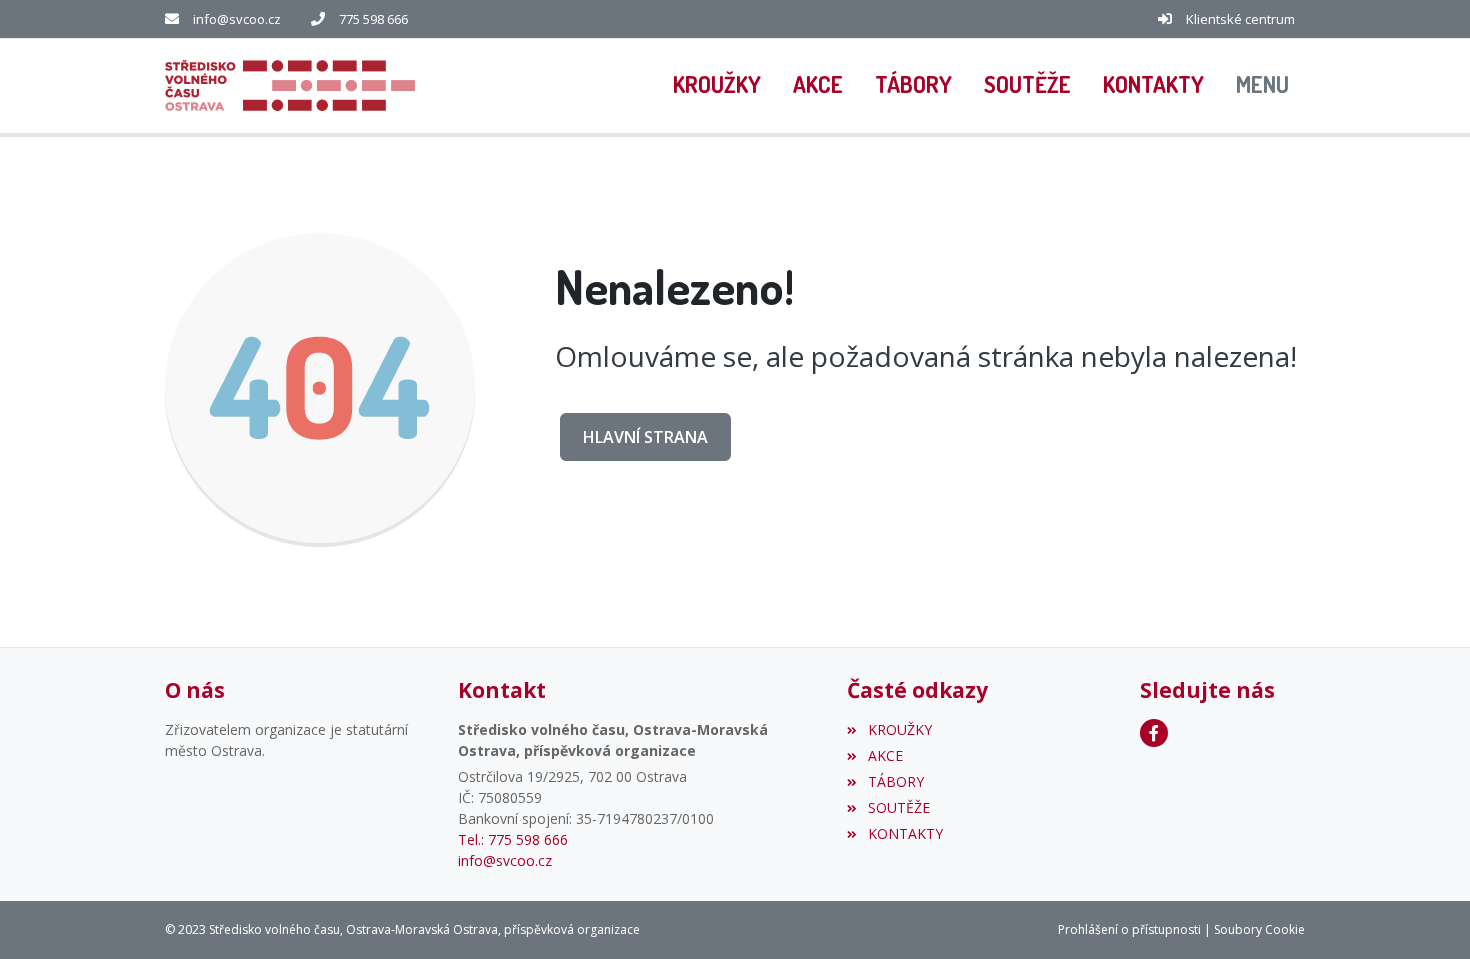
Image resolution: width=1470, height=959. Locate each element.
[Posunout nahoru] (1425, 914)
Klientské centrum (1240, 19)
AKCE (885, 755)
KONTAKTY (905, 833)
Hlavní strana (645, 437)
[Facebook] (1154, 733)
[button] (1262, 86)
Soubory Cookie (1259, 929)
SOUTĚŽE (898, 807)
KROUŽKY (899, 729)
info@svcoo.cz (237, 19)
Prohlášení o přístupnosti (1129, 929)
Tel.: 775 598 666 (513, 839)
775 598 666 (373, 19)
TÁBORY (895, 781)
